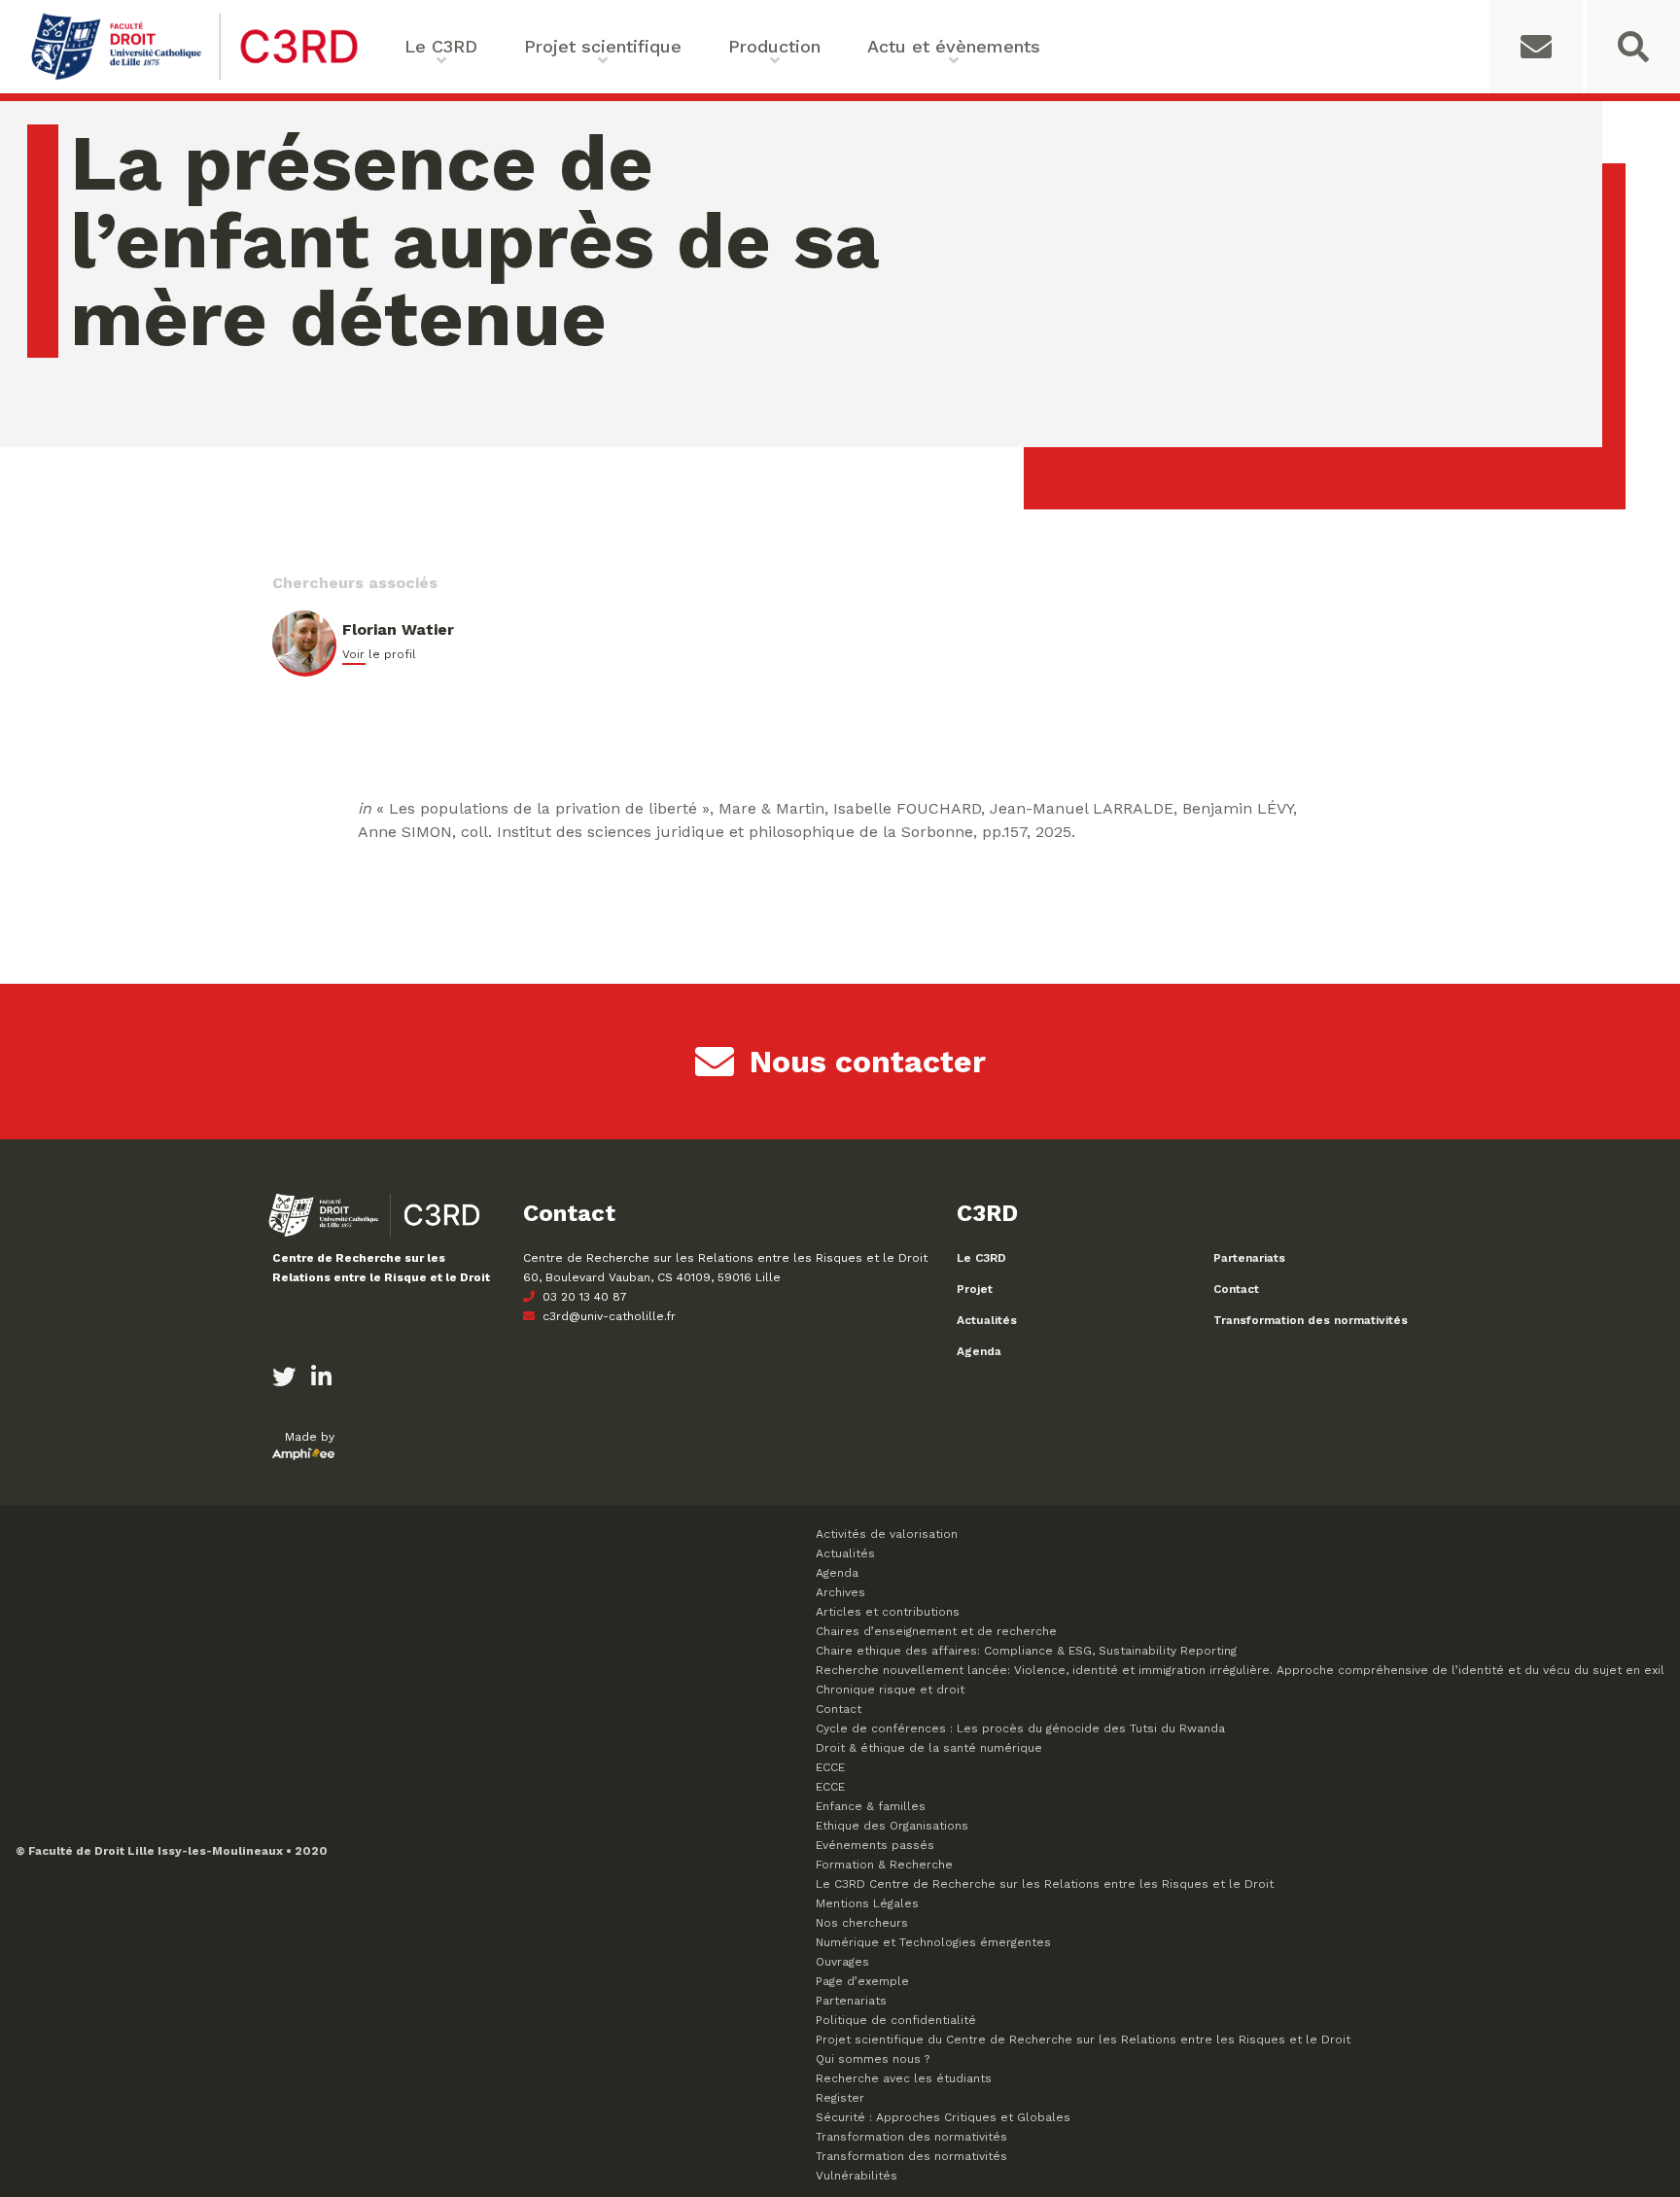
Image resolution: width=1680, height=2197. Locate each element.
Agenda (979, 1351)
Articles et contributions (888, 1612)
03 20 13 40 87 (583, 1297)
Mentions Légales (867, 1903)
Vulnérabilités (857, 2176)
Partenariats (1249, 1258)
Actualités (987, 1320)
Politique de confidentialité (896, 2020)
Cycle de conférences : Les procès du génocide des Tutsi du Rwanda (1020, 1728)
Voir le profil (379, 654)
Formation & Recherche (884, 1865)
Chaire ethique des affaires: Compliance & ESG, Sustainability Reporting (1026, 1651)
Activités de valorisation (887, 1534)
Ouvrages (842, 1962)
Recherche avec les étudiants (904, 2078)
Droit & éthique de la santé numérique (929, 1748)
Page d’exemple (862, 1981)
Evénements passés (875, 1845)
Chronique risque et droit (890, 1690)
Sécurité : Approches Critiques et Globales (943, 2117)
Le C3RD (981, 1258)
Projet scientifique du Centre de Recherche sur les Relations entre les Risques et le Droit (1083, 2040)
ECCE (830, 1767)
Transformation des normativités (1311, 1320)
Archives (840, 1592)
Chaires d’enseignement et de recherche (936, 1631)
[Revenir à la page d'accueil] (194, 78)
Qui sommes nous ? (873, 2059)
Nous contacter (868, 1062)
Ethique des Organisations (892, 1826)
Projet (975, 1289)
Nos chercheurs (862, 1923)
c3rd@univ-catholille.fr (607, 1316)
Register (840, 2098)
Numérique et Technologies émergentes (933, 1942)
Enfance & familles (871, 1806)
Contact (1236, 1289)
